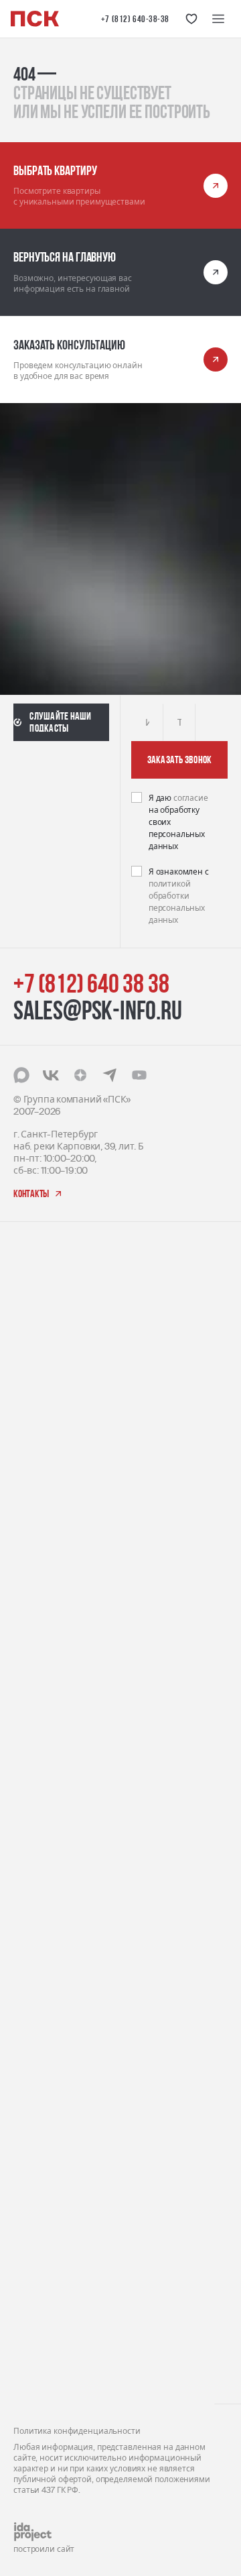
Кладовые (35, 1927)
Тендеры (33, 2251)
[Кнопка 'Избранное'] (191, 19)
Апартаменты (45, 1844)
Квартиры (36, 1886)
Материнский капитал (64, 2073)
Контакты (35, 2375)
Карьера (33, 2230)
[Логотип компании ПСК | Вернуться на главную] (35, 19)
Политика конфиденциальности (77, 2431)
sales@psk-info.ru (98, 1010)
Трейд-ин (34, 2052)
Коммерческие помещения (74, 1865)
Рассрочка (36, 2114)
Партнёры (36, 2272)
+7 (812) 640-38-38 (135, 19)
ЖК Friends (36, 1534)
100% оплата (42, 2093)
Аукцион (32, 2031)
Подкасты (35, 2334)
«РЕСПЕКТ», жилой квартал (73, 1480)
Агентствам (39, 2293)
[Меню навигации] (218, 19)
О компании (41, 2209)
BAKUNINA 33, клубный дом (74, 1696)
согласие (191, 798)
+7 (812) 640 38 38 (91, 983)
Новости (32, 2313)
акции (28, 1968)
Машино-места (48, 1906)
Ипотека (32, 2135)
